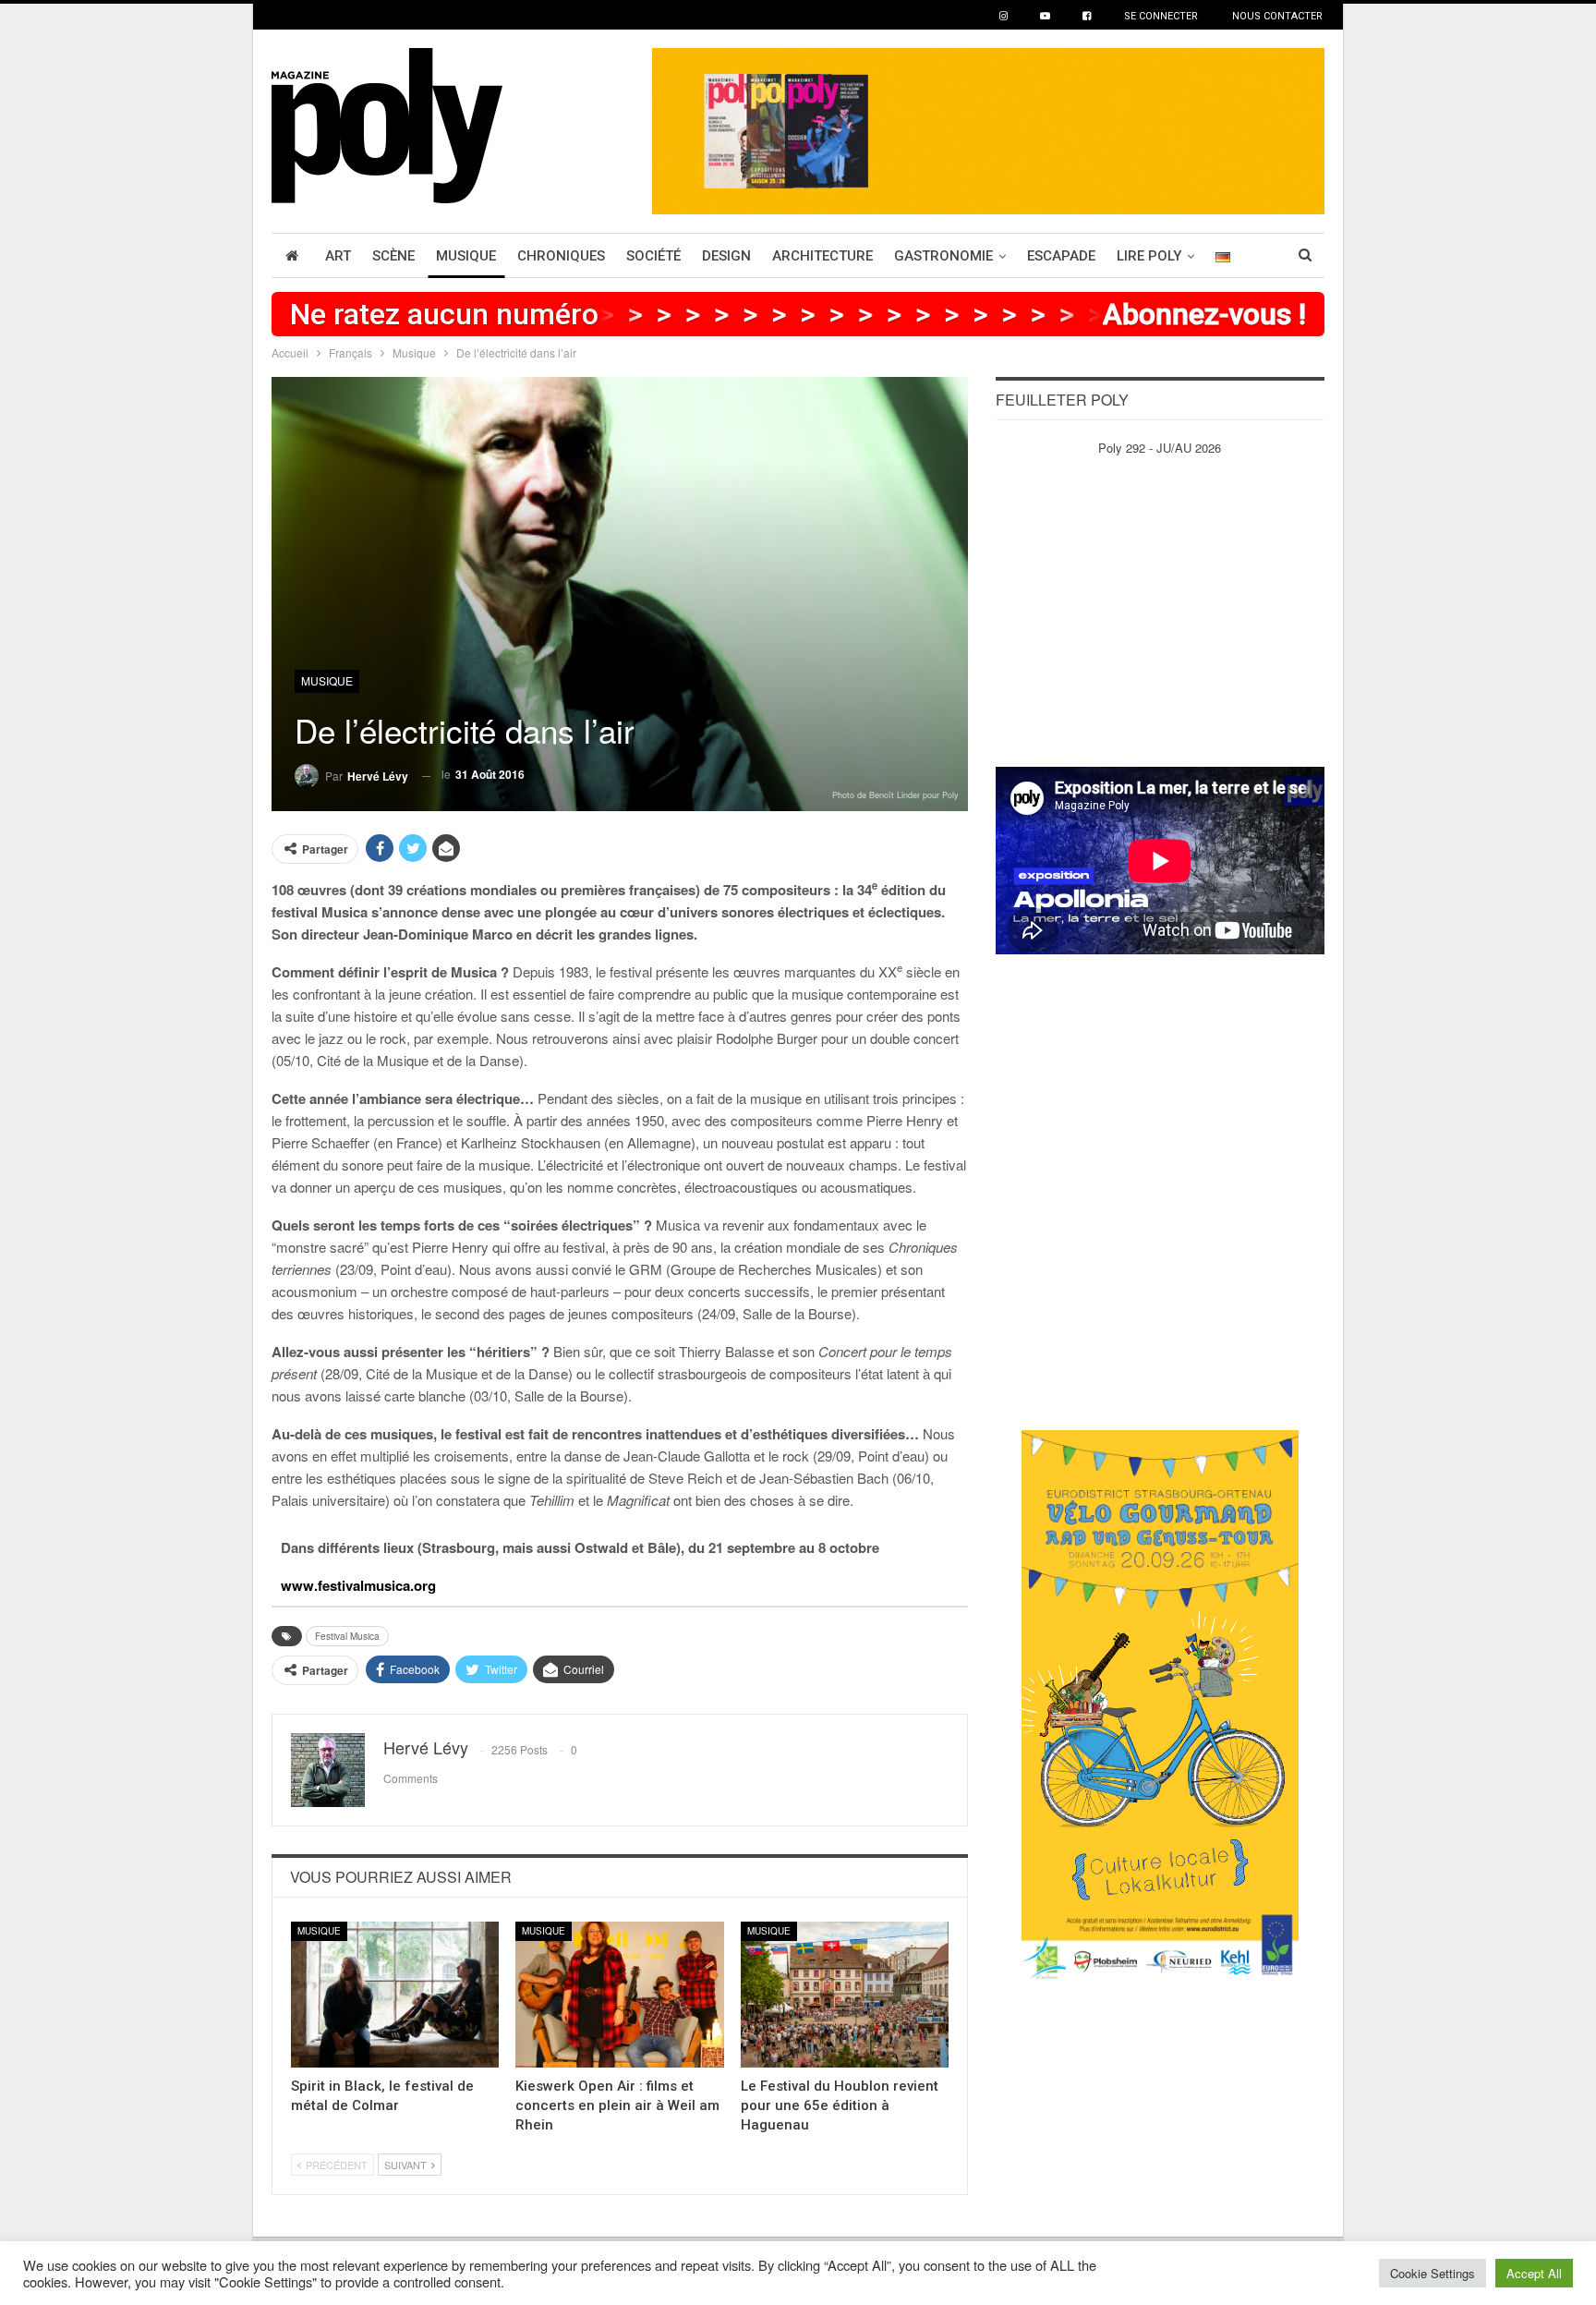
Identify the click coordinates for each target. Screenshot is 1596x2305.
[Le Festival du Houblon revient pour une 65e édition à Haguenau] (845, 1995)
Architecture (822, 256)
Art (338, 256)
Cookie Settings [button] (1433, 2273)
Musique (466, 256)
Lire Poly (1149, 256)
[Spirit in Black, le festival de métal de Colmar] (395, 1995)
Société (653, 256)
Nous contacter (1277, 16)
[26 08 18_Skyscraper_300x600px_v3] (1160, 1706)
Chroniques (561, 256)
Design (726, 256)
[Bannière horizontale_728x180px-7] (988, 129)
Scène (393, 256)
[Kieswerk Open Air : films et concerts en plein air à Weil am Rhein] (619, 1995)
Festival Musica (347, 1636)
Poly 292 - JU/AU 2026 (1160, 448)
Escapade (1061, 256)
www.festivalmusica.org (358, 1585)
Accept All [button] (1534, 2273)
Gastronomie (943, 256)
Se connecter (1161, 16)
